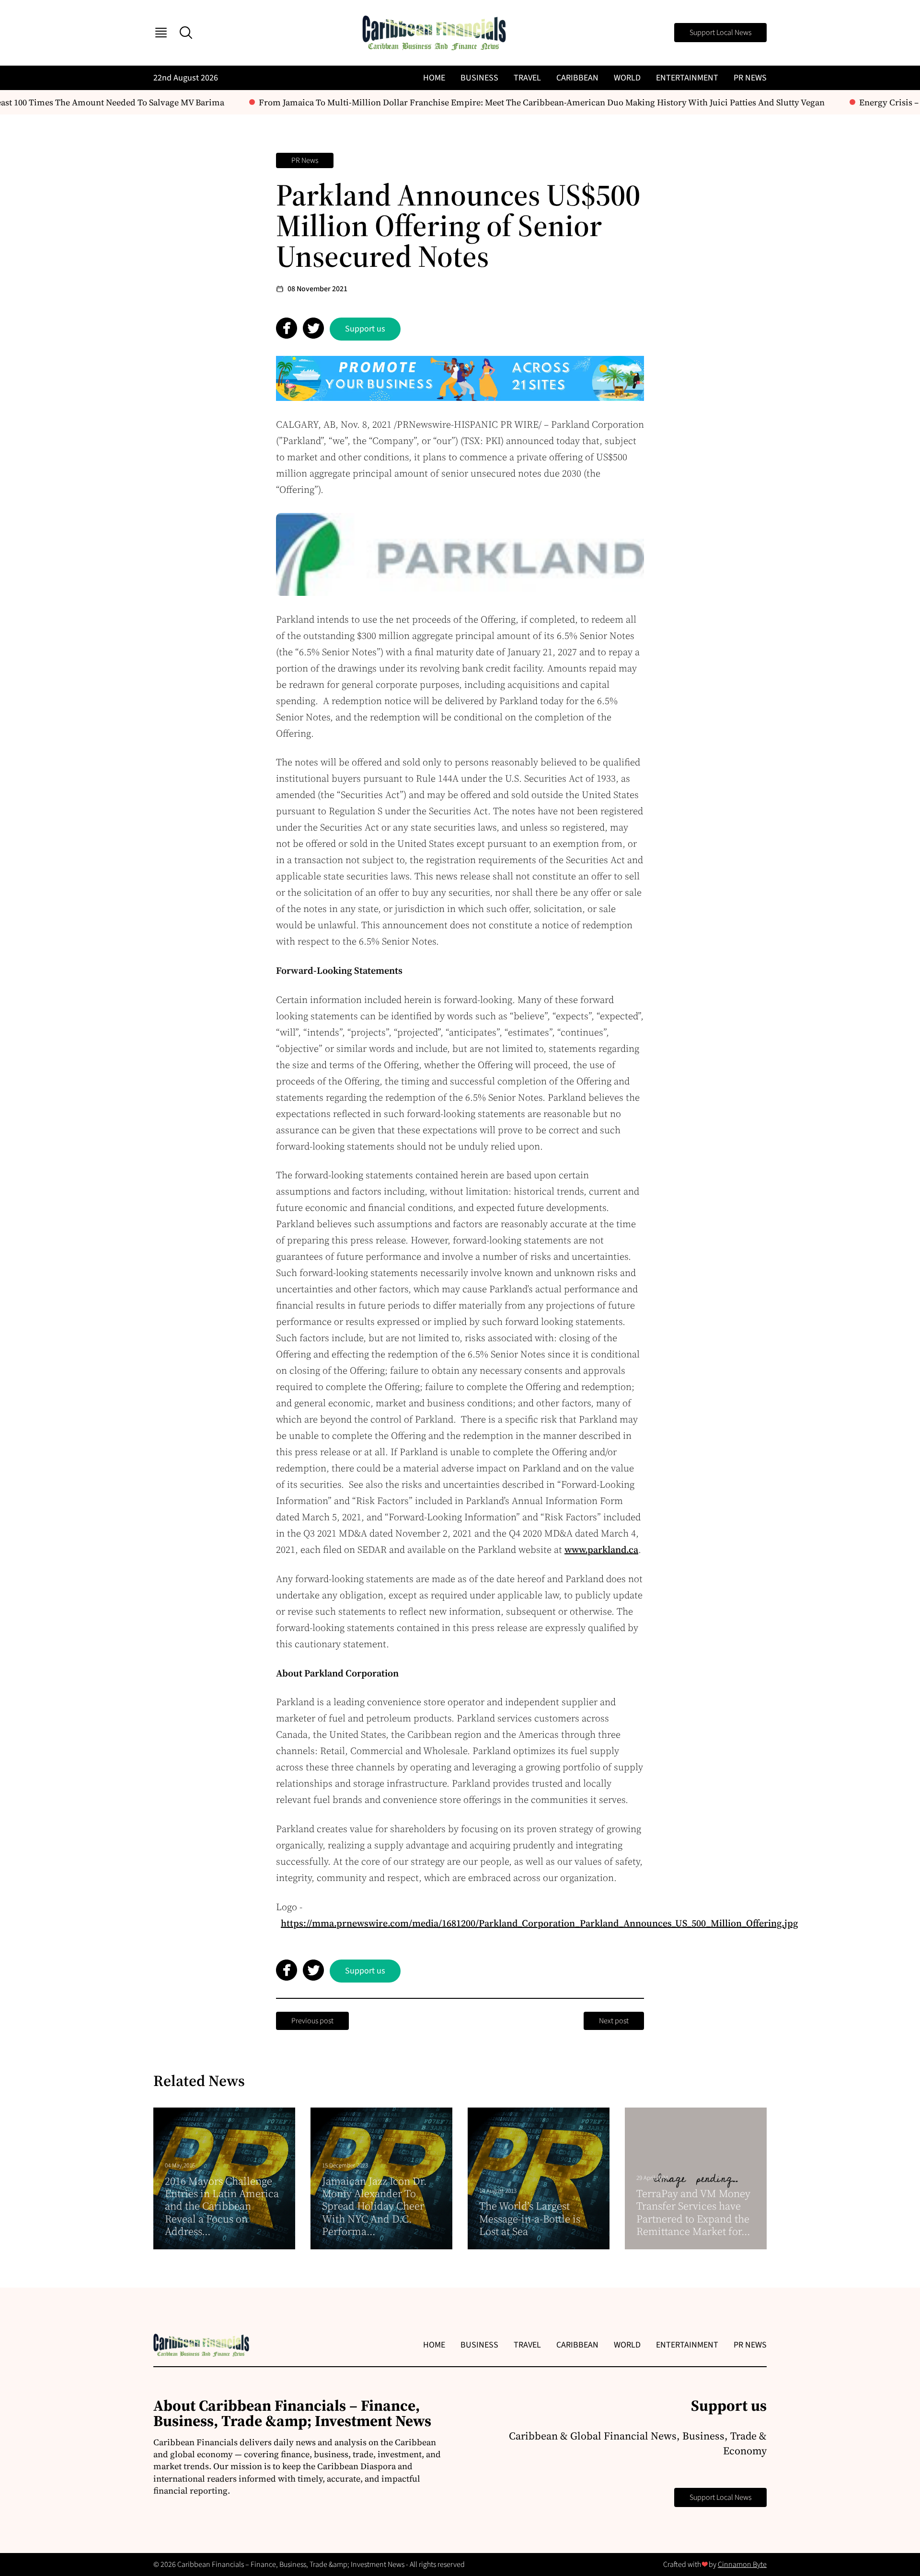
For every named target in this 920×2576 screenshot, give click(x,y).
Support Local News (720, 33)
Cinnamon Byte (742, 2565)
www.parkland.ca (601, 1550)
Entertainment (687, 78)
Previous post (312, 2021)
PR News (750, 78)
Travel (527, 78)
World (627, 78)
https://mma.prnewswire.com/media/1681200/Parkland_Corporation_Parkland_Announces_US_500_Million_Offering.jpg (539, 1923)
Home (434, 78)
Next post (614, 2021)
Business (479, 78)
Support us (365, 329)
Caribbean (577, 78)
